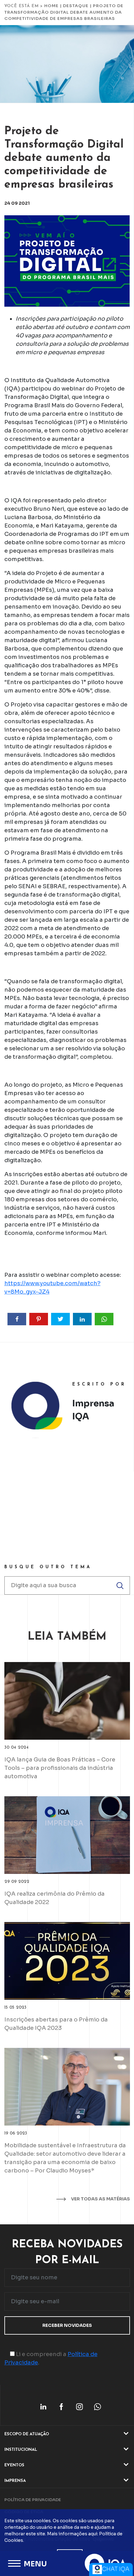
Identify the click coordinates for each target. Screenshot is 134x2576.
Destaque (76, 6)
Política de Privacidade (33, 2500)
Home (51, 6)
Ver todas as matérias (100, 2199)
